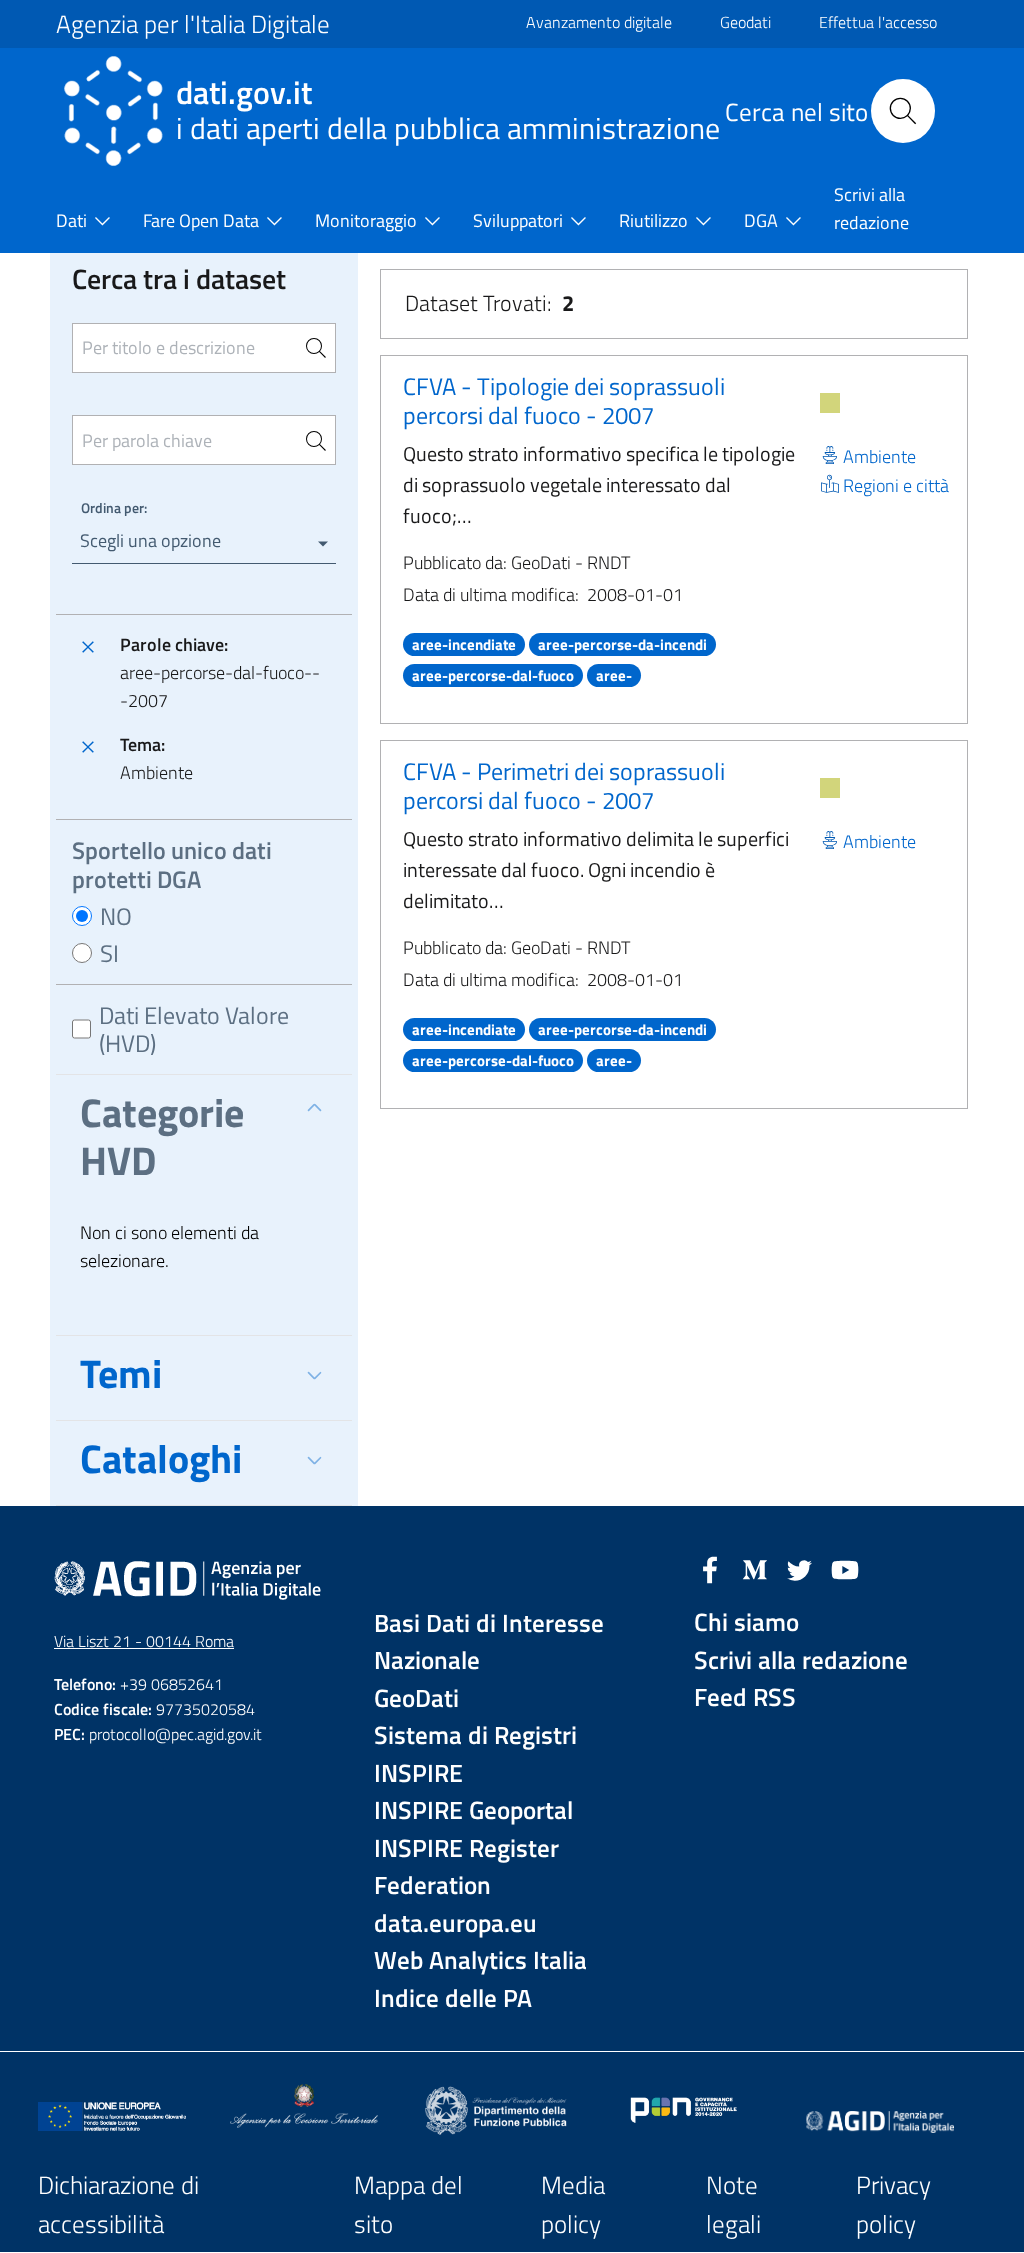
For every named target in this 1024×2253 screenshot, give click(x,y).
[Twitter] (800, 1568)
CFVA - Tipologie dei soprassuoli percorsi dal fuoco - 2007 (564, 400)
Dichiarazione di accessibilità (118, 2204)
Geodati (745, 22)
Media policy (573, 2204)
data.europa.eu (455, 1923)
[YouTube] (845, 1568)
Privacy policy (893, 2204)
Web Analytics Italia (480, 1960)
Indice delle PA (453, 1998)
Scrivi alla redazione (801, 1660)
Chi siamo (746, 1622)
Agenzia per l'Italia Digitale (193, 24)
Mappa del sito (408, 2204)
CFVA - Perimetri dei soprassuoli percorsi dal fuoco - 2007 (564, 785)
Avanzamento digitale (599, 22)
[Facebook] (710, 1568)
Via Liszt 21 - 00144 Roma (144, 1641)
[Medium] (755, 1568)
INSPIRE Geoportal (473, 1810)
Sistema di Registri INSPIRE (475, 1754)
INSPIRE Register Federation (466, 1867)
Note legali (733, 2204)
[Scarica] (830, 403)
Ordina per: (114, 507)
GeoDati (416, 1698)
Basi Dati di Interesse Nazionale (489, 1642)
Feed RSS (745, 1697)
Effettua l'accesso (878, 22)
